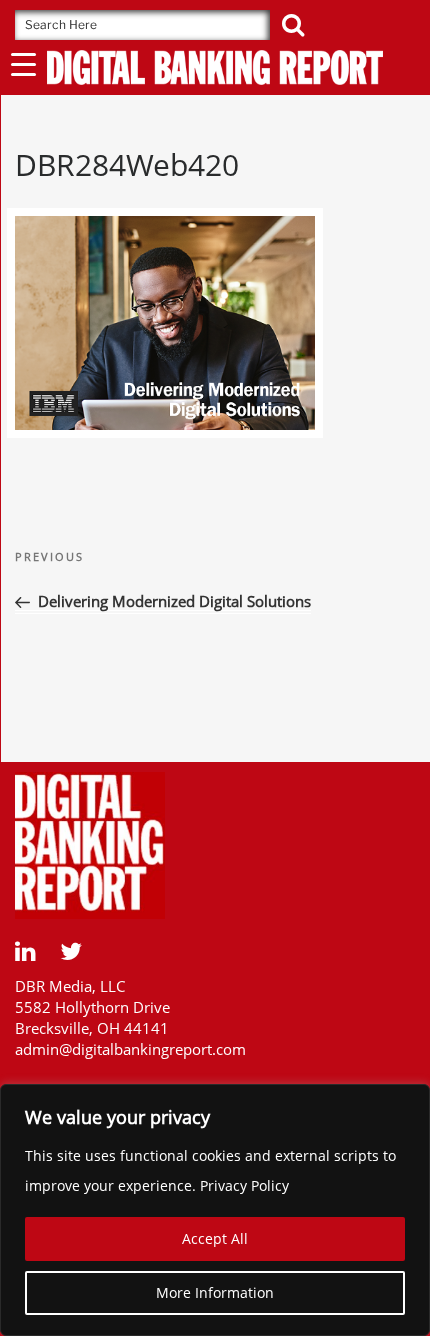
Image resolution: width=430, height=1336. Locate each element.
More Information (215, 1292)
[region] (215, 1210)
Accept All (215, 1238)
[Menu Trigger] (23, 63)
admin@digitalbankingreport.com (130, 1049)
